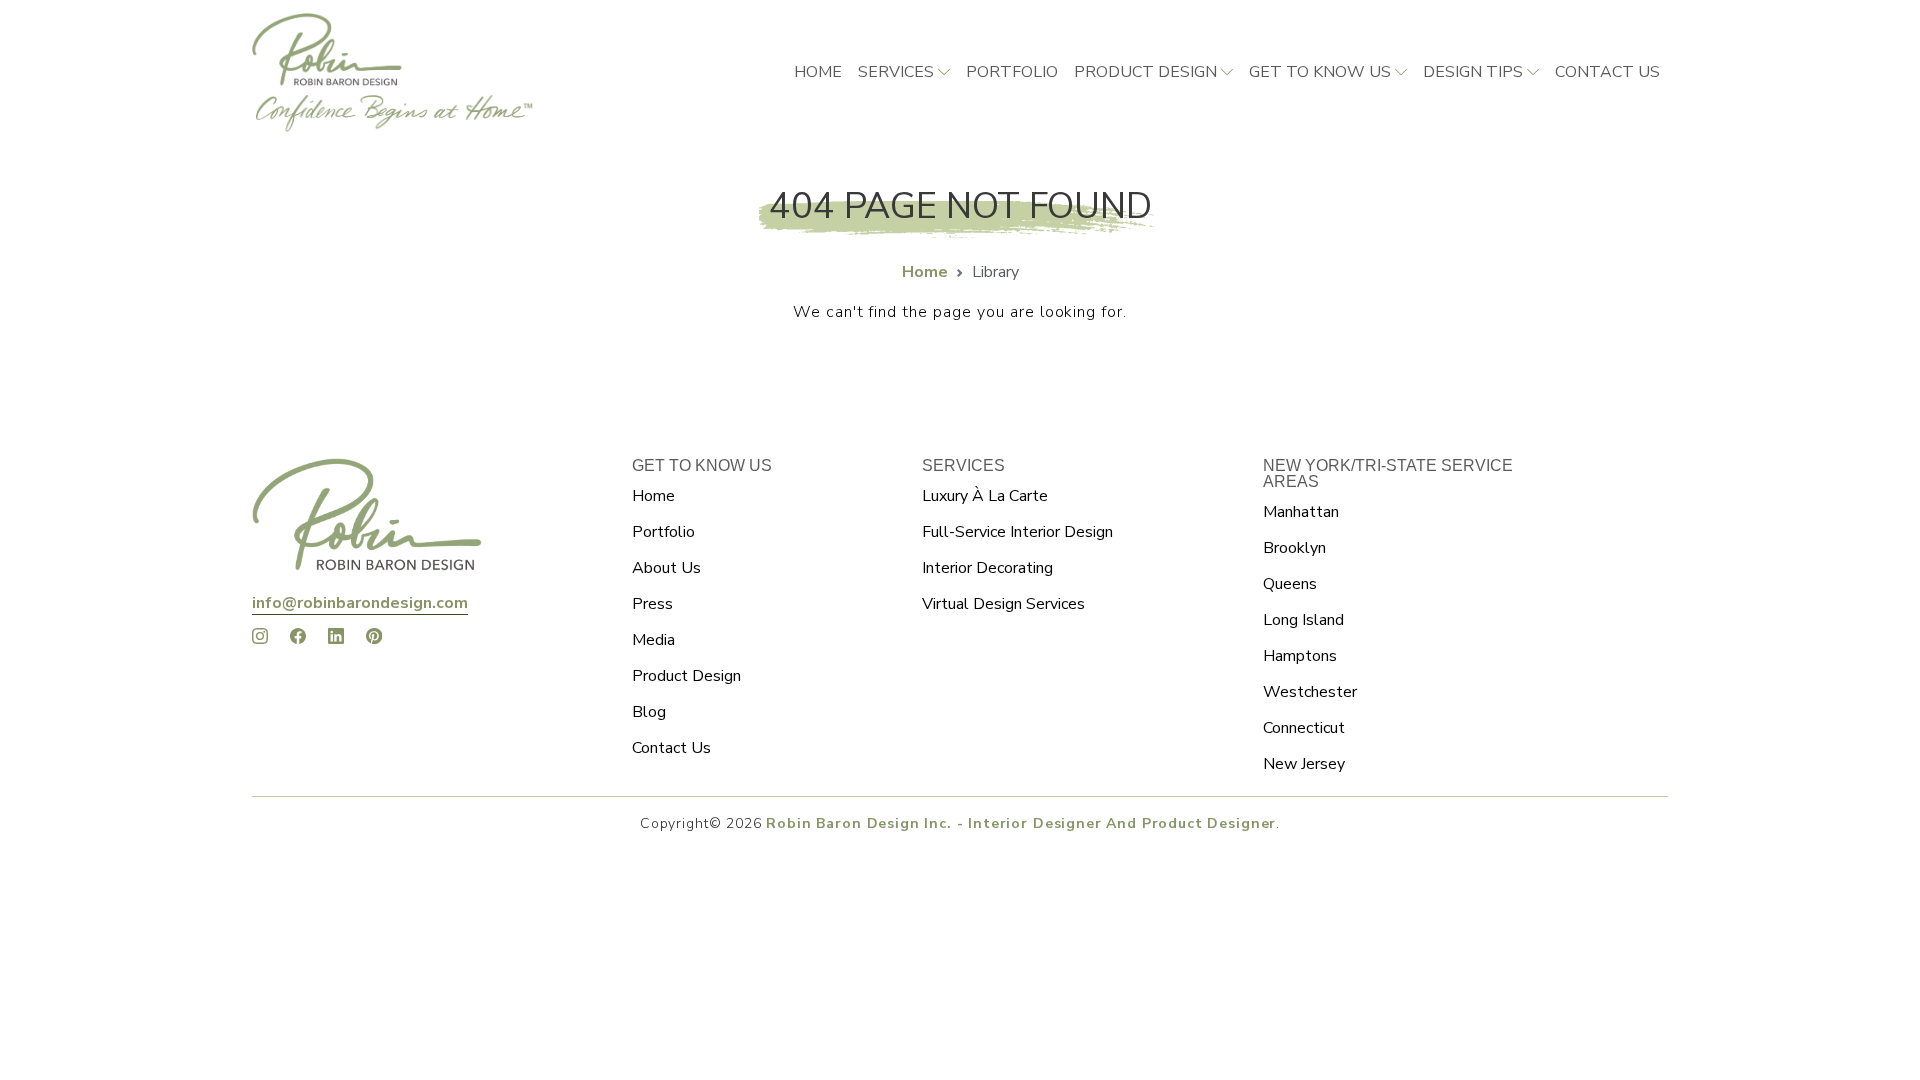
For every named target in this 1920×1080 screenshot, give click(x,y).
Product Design (1145, 72)
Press (652, 604)
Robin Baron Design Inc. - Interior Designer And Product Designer (1021, 823)
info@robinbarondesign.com (360, 603)
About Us (666, 568)
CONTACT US (1607, 72)
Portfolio (1012, 72)
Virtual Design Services (1003, 604)
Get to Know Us (1320, 72)
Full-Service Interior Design (1017, 532)
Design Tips (1473, 72)
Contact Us (671, 748)
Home (818, 72)
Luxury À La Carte (985, 496)
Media (653, 640)
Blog (649, 712)
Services (896, 72)
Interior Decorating (987, 568)
